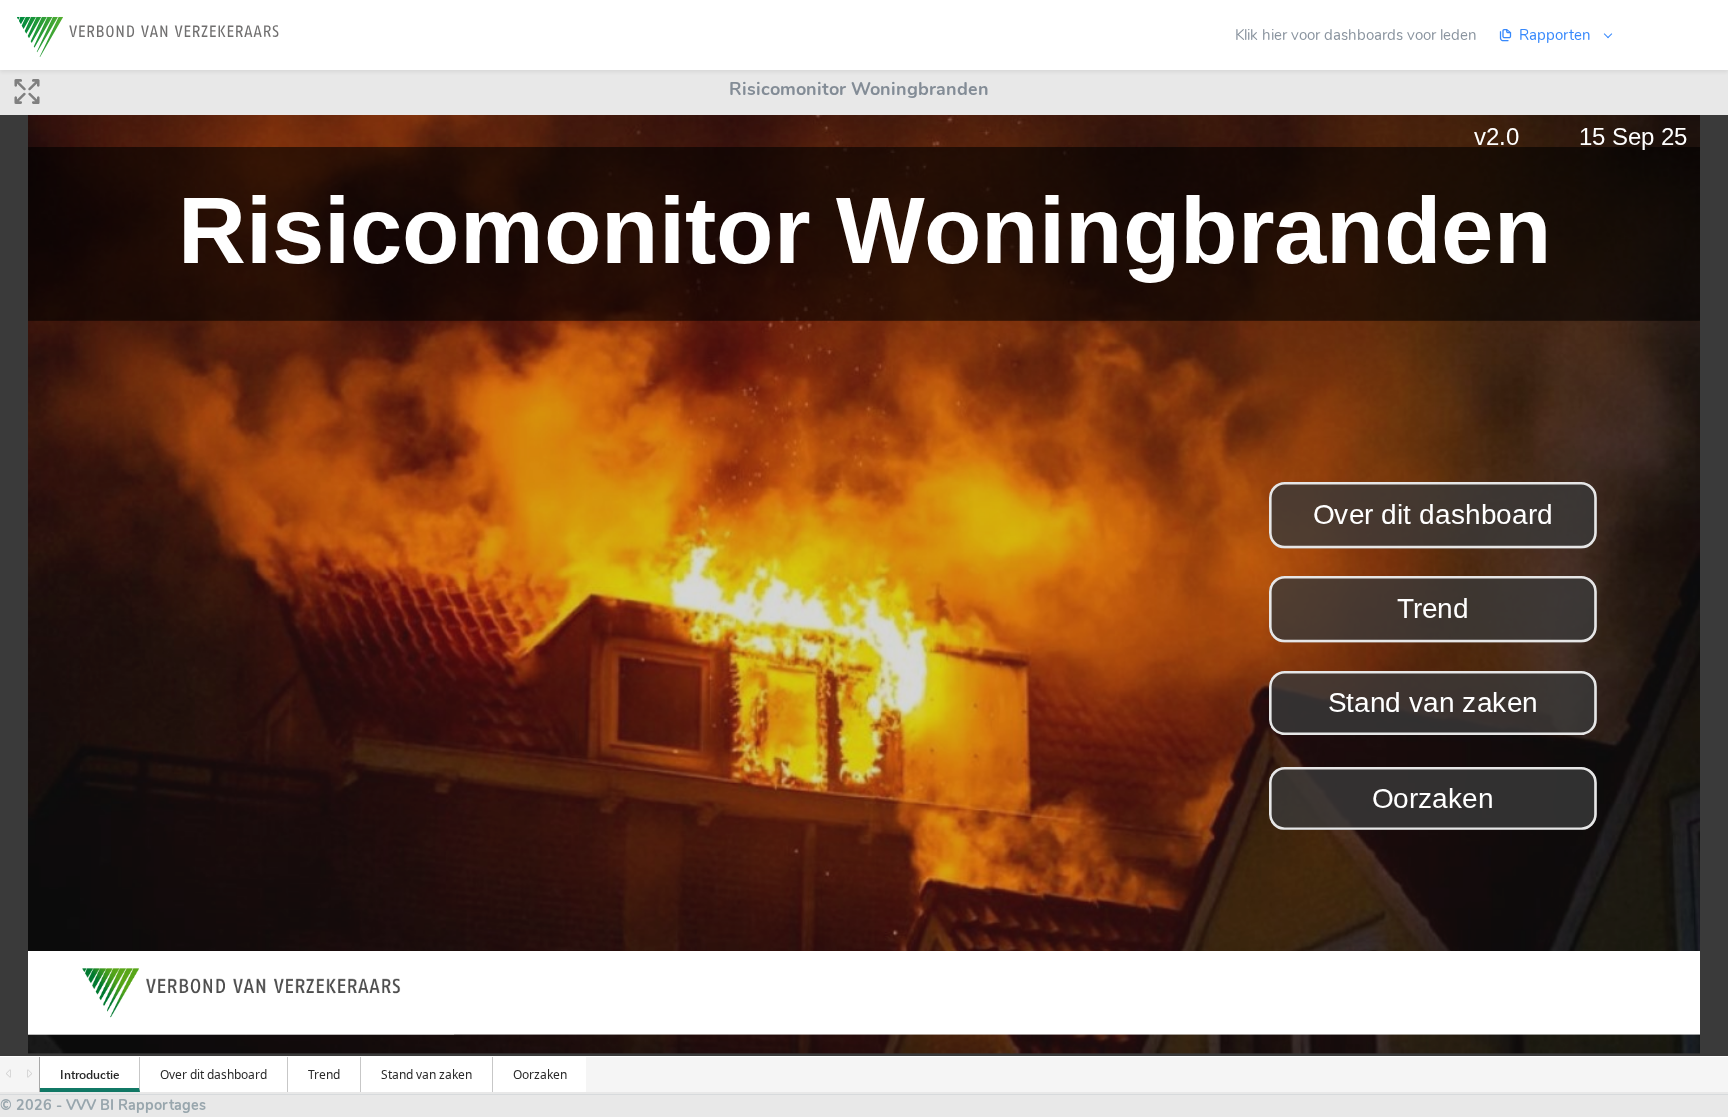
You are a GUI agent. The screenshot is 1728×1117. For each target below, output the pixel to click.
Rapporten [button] (1557, 35)
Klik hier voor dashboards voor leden (1356, 35)
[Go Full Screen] (27, 97)
